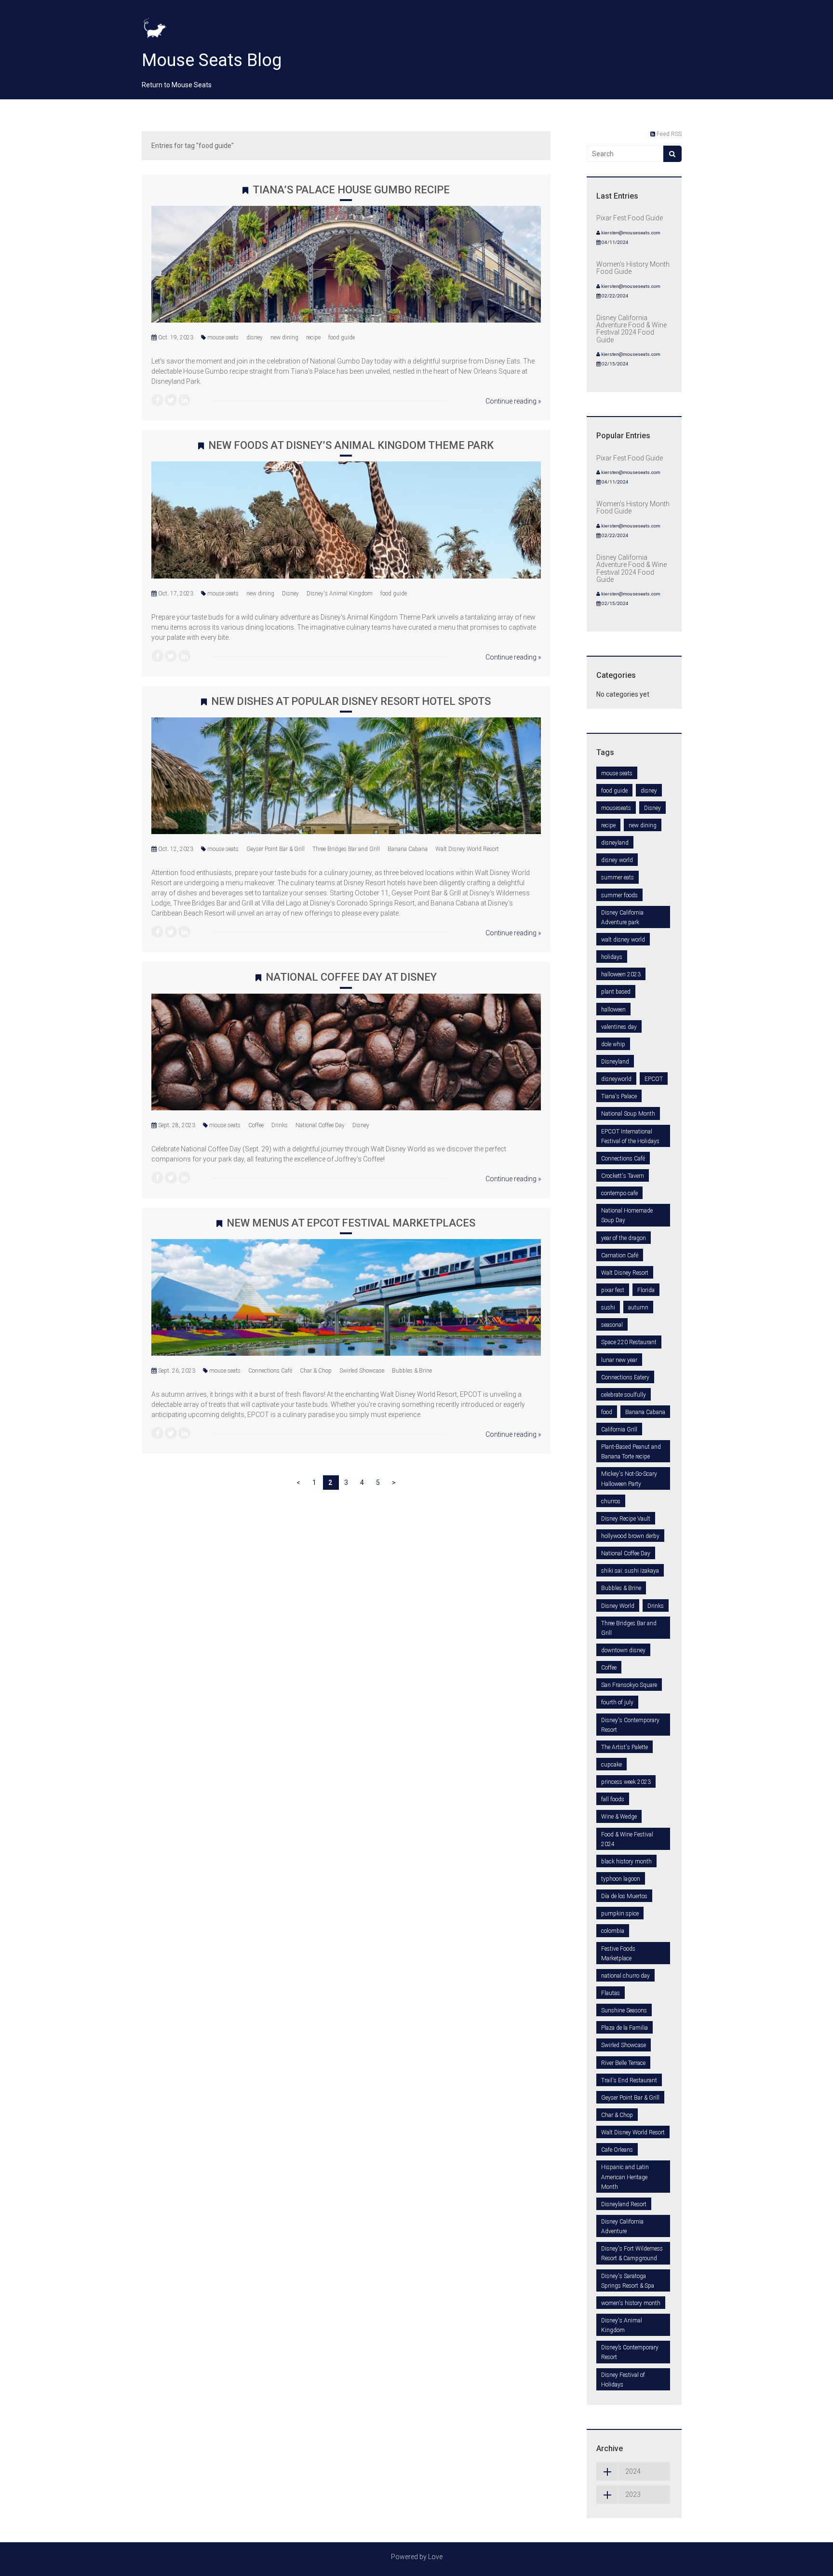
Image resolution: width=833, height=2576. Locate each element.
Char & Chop (316, 1371)
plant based (616, 992)
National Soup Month (628, 1114)
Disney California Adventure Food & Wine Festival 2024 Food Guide (631, 329)
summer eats (618, 877)
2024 (633, 2471)
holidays (612, 957)
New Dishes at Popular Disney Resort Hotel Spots (351, 701)
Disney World (618, 1606)
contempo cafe (619, 1193)
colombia (613, 1931)
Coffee (256, 1125)
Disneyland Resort (624, 2204)
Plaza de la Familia (625, 2028)
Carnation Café (620, 1255)
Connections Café (270, 1371)
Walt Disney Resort (625, 1273)
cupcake (611, 1765)
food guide (342, 337)
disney (255, 337)
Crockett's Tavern (623, 1176)
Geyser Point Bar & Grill (275, 849)
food (607, 1412)
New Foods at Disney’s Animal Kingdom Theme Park (351, 445)
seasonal (612, 1325)
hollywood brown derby (630, 1536)
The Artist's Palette (625, 1747)
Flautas (611, 1993)
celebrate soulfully (624, 1395)
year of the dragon (624, 1238)
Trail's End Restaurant (629, 2080)
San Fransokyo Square (629, 1685)
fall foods (613, 1799)
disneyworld (616, 1079)
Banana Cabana (408, 849)
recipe (313, 337)
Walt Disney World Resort (467, 849)
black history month (626, 1861)
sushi (608, 1308)
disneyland (615, 843)
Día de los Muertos (624, 1896)
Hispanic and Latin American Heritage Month (625, 2177)
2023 (633, 2495)
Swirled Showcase (362, 1371)
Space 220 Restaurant (629, 1342)
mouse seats (223, 337)
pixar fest (613, 1290)
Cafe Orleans (617, 2150)
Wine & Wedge (619, 1817)
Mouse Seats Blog (212, 60)
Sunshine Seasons (624, 2010)
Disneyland (615, 1062)
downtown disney (623, 1650)
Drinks (280, 1125)
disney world (617, 860)
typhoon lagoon (621, 1879)
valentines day (619, 1027)
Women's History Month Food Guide (633, 268)
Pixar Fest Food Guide (630, 218)
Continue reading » (513, 401)
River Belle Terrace (623, 2063)
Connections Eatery (625, 1377)
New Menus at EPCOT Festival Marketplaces (351, 1223)
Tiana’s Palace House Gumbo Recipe (351, 190)
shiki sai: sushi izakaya (630, 1571)
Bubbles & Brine (412, 1371)
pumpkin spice (620, 1914)
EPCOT (654, 1079)
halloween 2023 (621, 974)
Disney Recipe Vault (626, 1519)
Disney (290, 593)
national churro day (625, 1976)
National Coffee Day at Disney (351, 977)
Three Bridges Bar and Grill (346, 849)
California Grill (619, 1430)
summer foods (619, 895)
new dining (284, 337)
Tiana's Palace (619, 1096)
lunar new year (619, 1360)
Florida (646, 1290)
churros (611, 1501)
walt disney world (623, 940)
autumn (638, 1308)
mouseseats (616, 808)
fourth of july (617, 1702)
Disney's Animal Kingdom (340, 593)
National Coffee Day (320, 1125)
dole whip (613, 1044)
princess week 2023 (626, 1782)
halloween (613, 1010)
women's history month (631, 2303)
